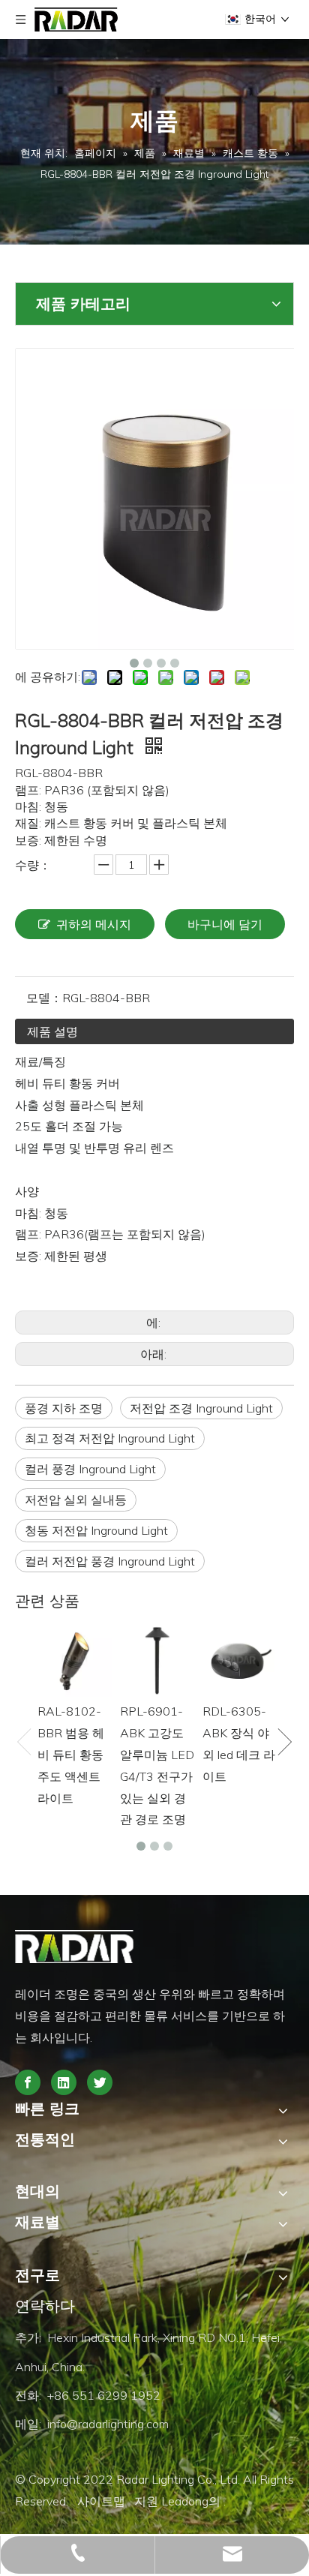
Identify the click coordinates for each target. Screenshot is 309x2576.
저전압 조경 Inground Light (201, 1408)
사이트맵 (103, 2501)
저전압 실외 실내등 (76, 1500)
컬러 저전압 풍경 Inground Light (110, 1561)
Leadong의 (192, 2501)
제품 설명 (52, 1031)
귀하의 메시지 (94, 924)
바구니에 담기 (225, 924)
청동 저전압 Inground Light (96, 1530)
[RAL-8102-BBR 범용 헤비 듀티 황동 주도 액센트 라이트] (75, 1659)
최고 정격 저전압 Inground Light (110, 1438)
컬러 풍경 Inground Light (90, 1469)
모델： (44, 998)
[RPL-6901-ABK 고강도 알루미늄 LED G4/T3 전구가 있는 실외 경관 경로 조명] (157, 1659)
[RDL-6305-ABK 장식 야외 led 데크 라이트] (240, 1659)
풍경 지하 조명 (64, 1408)
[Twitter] (100, 2082)
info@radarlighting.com (108, 2424)
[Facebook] (28, 2082)
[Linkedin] (64, 2082)
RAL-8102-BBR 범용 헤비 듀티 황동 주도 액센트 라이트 (71, 1754)
